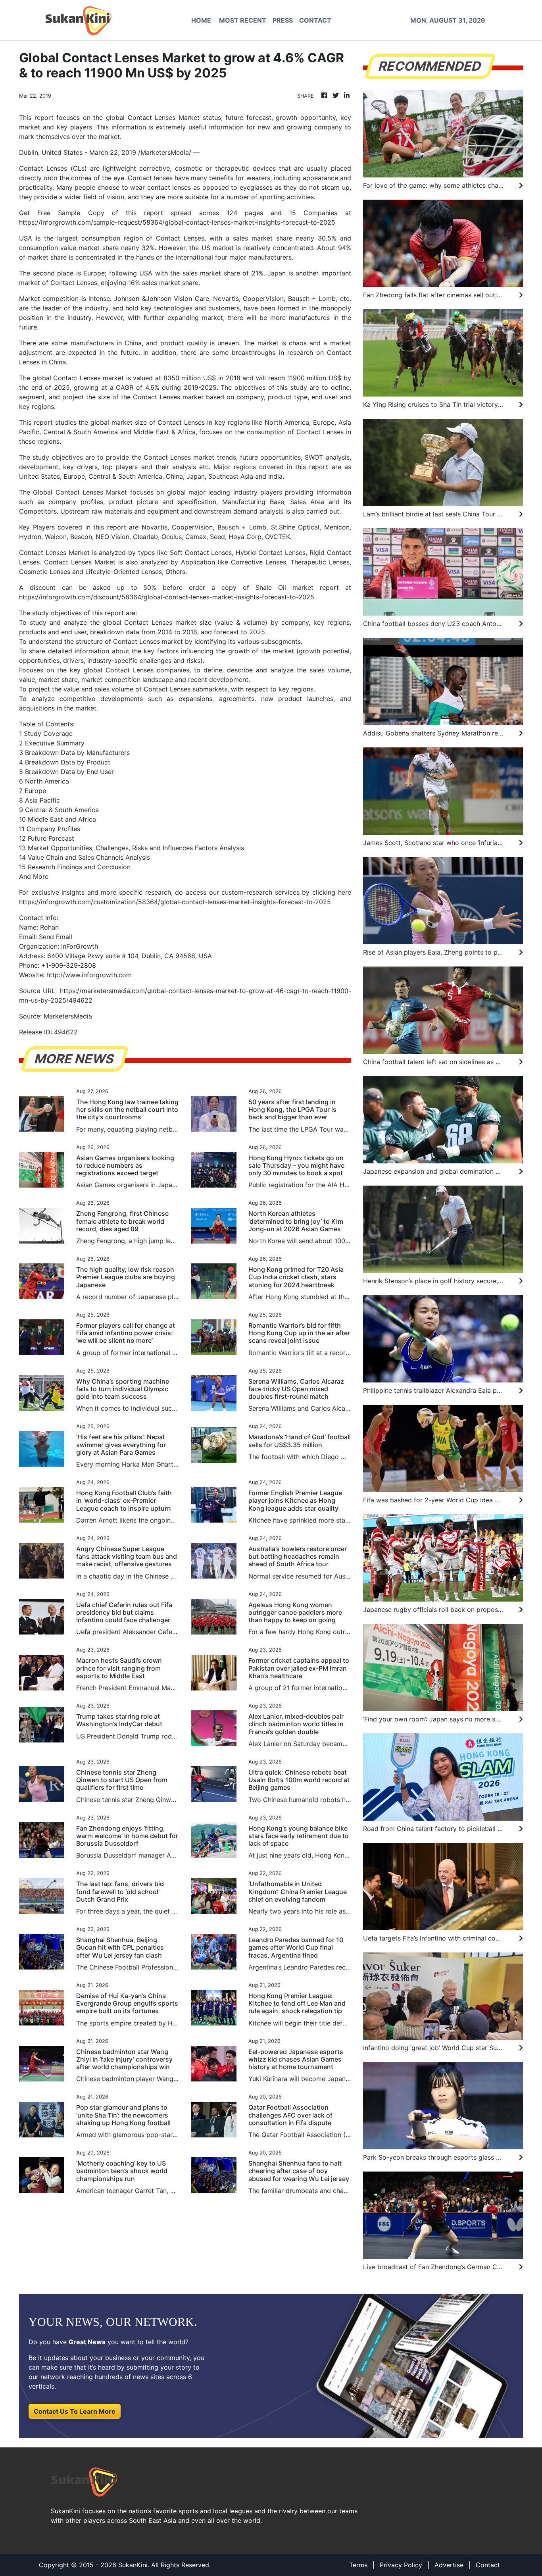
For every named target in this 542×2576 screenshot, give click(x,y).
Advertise (449, 2565)
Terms (358, 2565)
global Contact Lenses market (78, 378)
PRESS (283, 20)
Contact (488, 2565)
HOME (201, 20)
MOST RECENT (243, 20)
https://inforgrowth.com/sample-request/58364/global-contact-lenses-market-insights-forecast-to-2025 (177, 222)
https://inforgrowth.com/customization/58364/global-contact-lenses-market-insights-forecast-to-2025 (175, 902)
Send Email (56, 937)
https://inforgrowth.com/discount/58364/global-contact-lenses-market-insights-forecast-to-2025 (167, 597)
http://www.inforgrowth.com (89, 975)
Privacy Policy (401, 2565)
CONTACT (315, 20)
